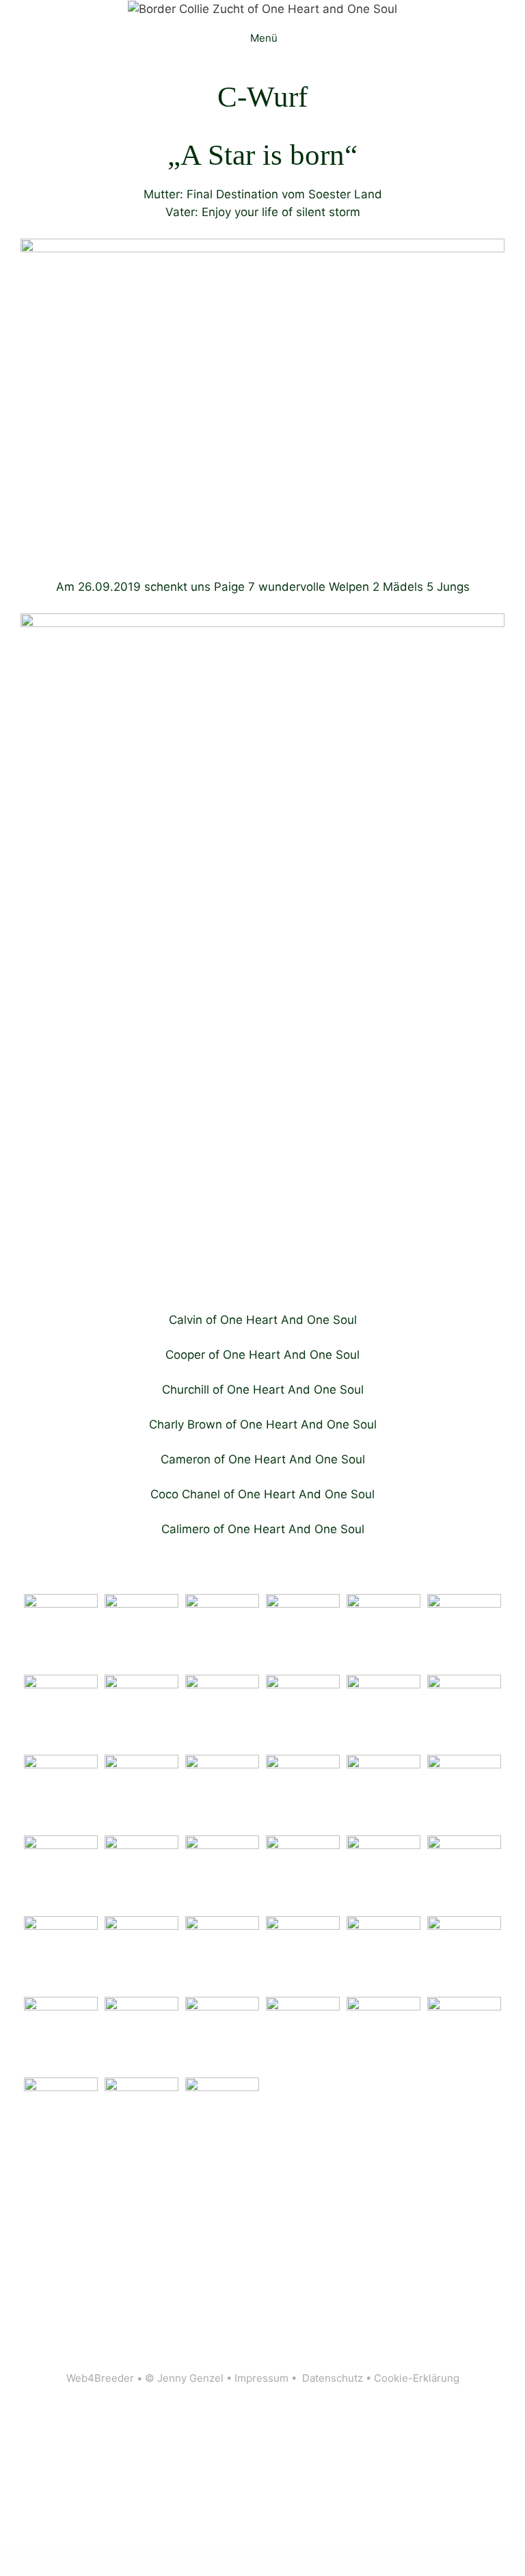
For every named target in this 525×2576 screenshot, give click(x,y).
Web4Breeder (100, 2378)
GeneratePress (429, 2400)
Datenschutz (333, 2378)
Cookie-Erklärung (417, 2378)
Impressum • (268, 2378)
